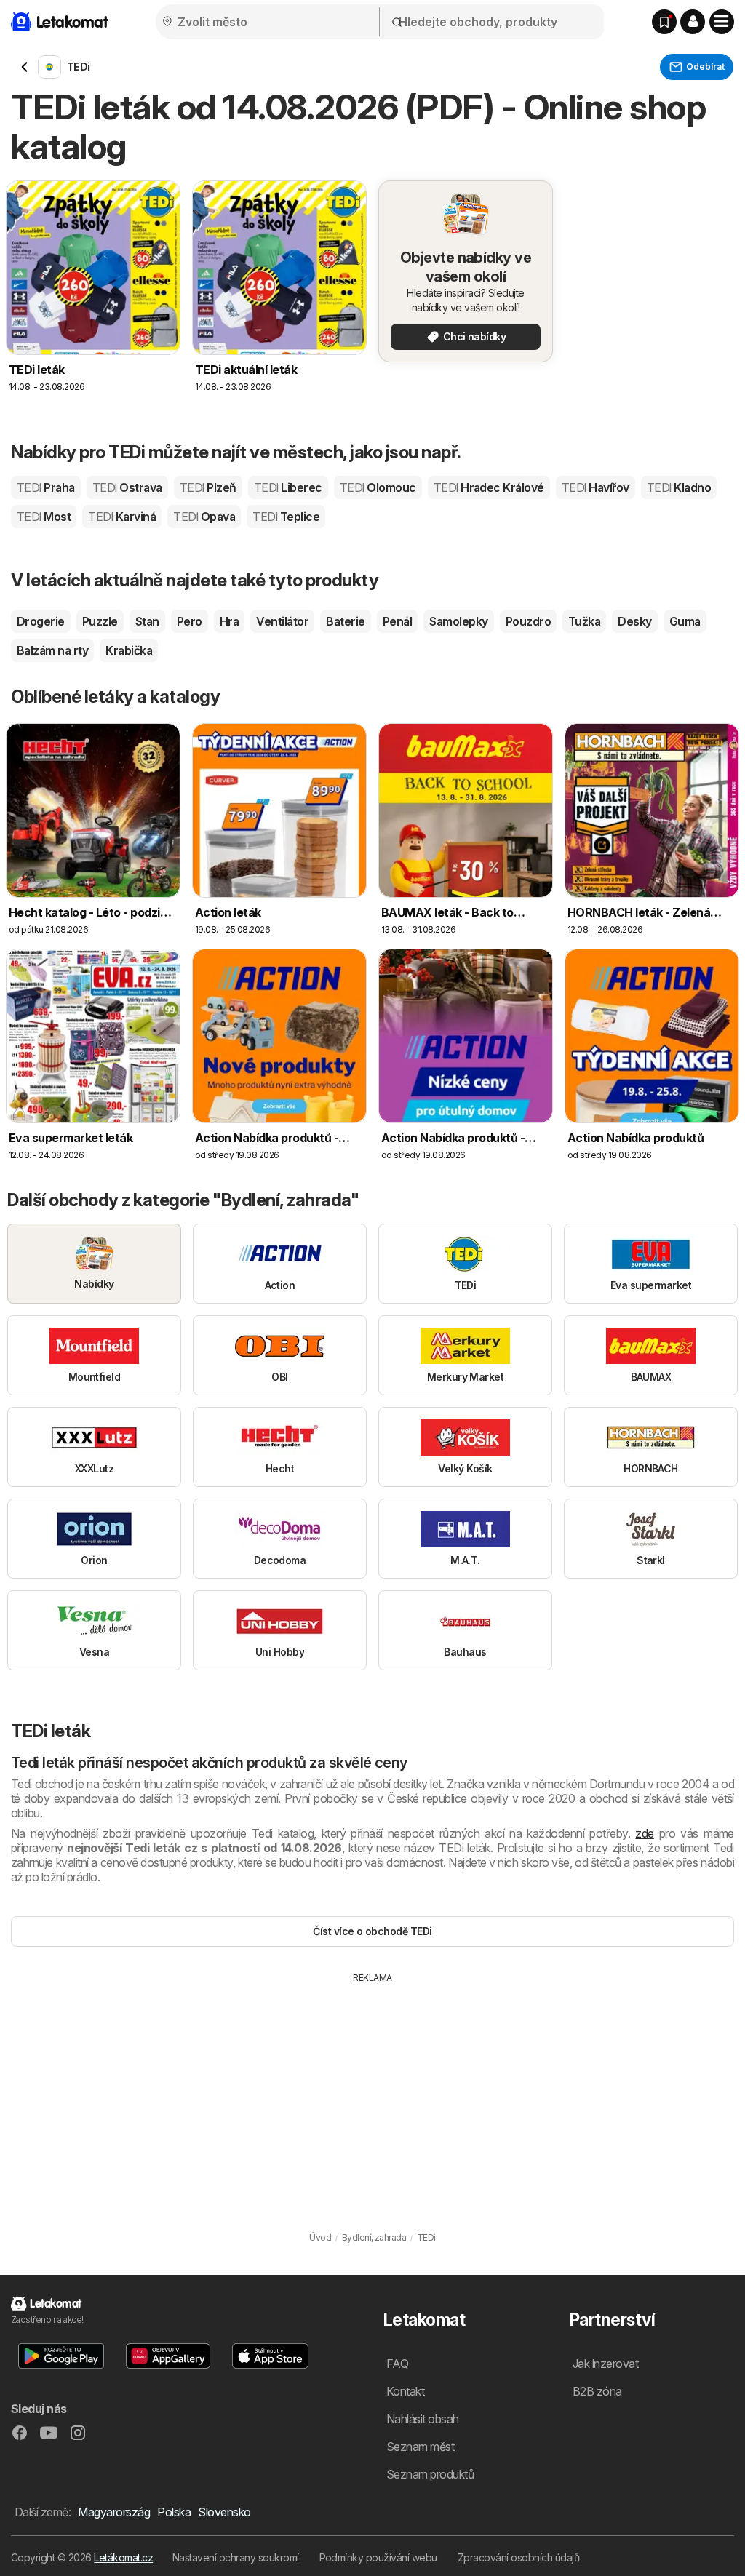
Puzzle (100, 621)
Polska (174, 2512)
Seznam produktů (430, 2474)
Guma (685, 621)
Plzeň (208, 487)
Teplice (286, 517)
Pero (190, 621)
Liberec (288, 487)
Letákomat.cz (123, 2557)
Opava (204, 517)
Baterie (345, 621)
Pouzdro (528, 621)
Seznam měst (420, 2447)
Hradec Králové (489, 487)
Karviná (122, 517)
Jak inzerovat (605, 2364)
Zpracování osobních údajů (518, 2557)
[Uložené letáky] (664, 22)
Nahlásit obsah (423, 2419)
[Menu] (722, 22)
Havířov (595, 487)
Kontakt (405, 2391)
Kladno (679, 487)
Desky (634, 621)
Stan (147, 621)
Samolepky (458, 621)
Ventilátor (282, 621)
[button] (693, 22)
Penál (397, 621)
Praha (46, 487)
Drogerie (41, 621)
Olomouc (378, 487)
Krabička (129, 650)
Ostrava (127, 487)
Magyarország (114, 2512)
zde (644, 1833)
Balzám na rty (52, 650)
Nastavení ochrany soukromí (236, 2557)
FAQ (397, 2364)
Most (44, 517)
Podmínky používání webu (378, 2557)
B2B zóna (597, 2391)
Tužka (584, 621)
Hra (229, 621)
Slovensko (224, 2512)
